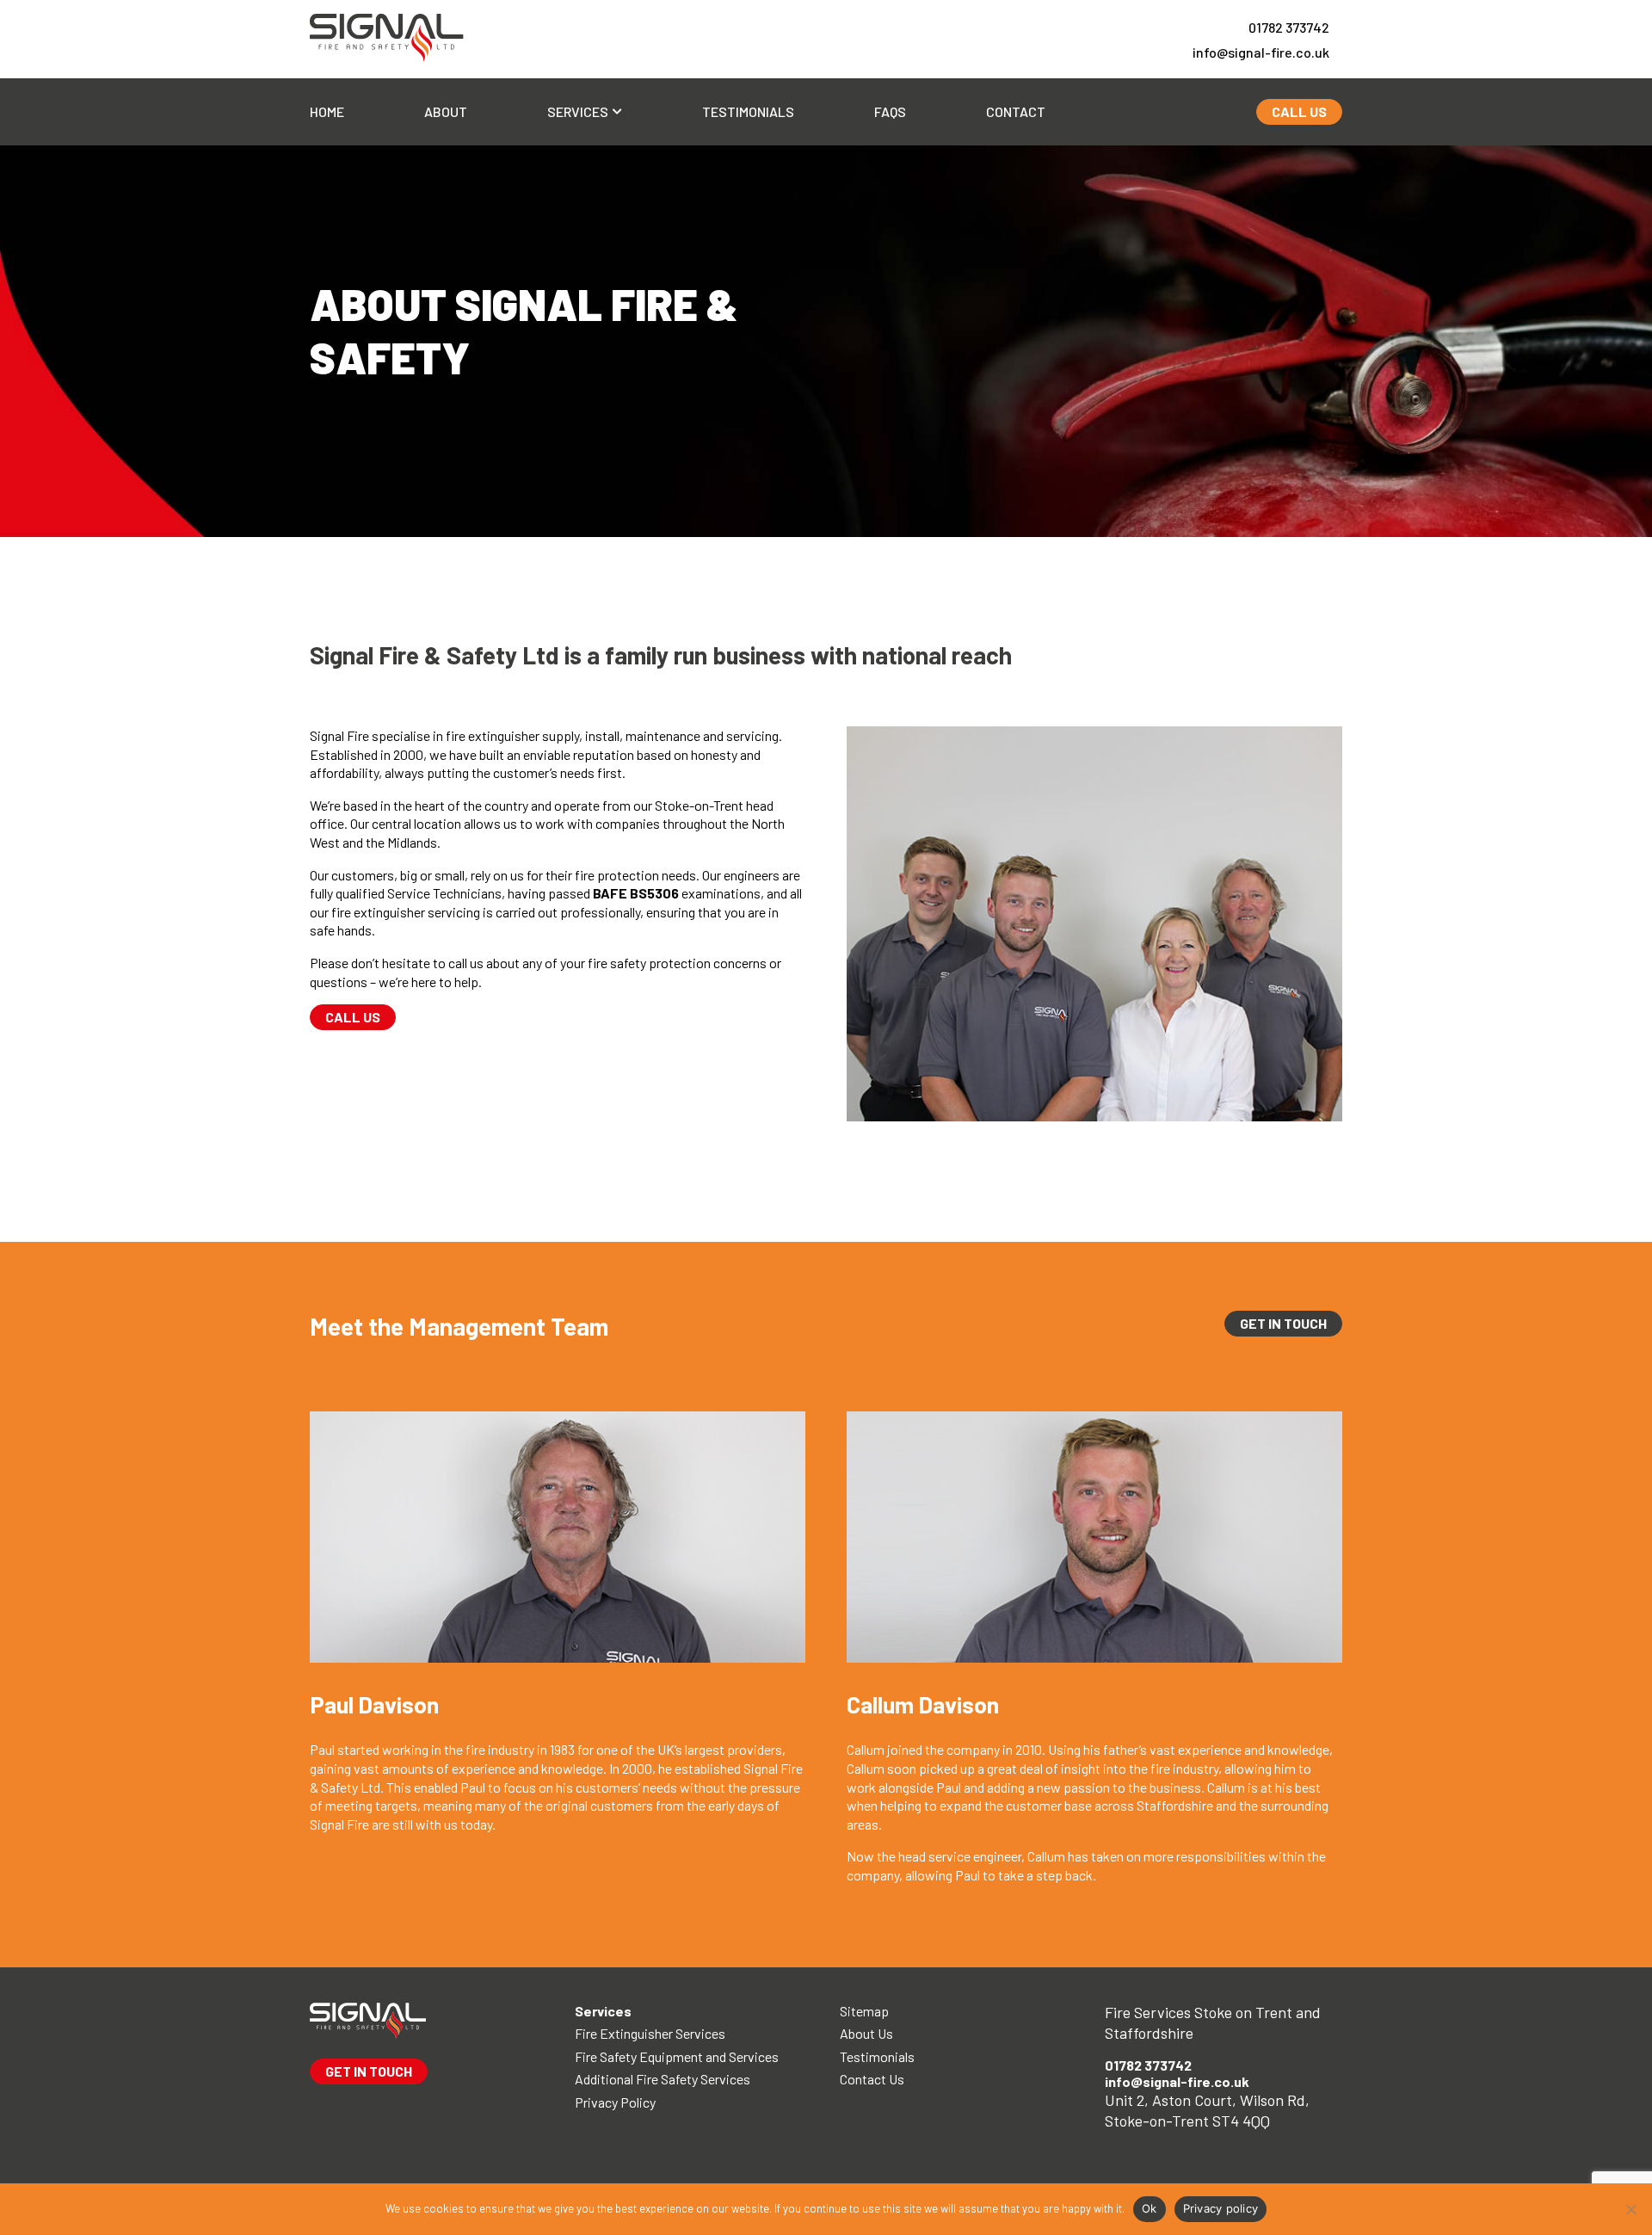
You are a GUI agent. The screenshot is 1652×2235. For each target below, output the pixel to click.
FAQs (890, 111)
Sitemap (864, 2011)
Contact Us (872, 2079)
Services (578, 111)
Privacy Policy (615, 2102)
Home (327, 111)
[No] (1630, 2209)
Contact (1016, 111)
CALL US (1299, 111)
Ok (1150, 2208)
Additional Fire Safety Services (663, 2079)
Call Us (353, 1017)
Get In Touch (1283, 1323)
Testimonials (748, 111)
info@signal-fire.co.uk (1261, 52)
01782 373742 (1289, 27)
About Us (866, 2033)
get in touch (369, 2071)
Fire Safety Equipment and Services (677, 2056)
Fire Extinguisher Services (650, 2033)
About (446, 111)
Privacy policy (1221, 2208)
